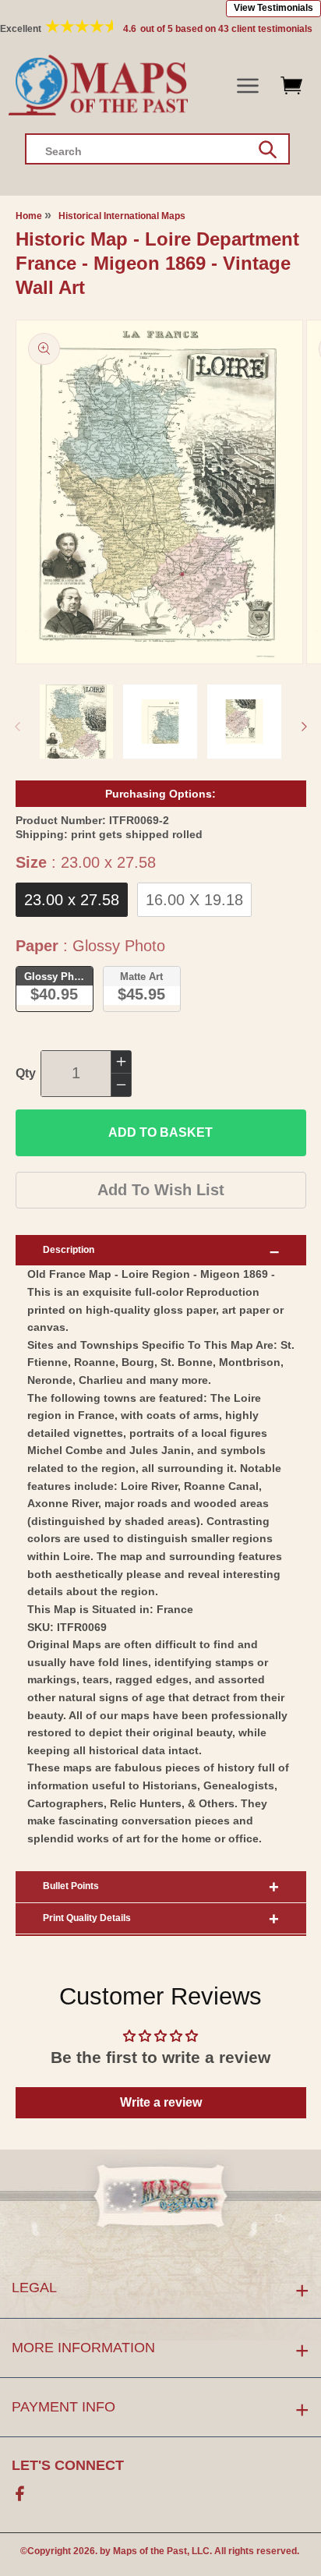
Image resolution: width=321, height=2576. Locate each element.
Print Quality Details (87, 1918)
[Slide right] (304, 727)
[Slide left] (17, 727)
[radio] (72, 900)
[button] (248, 86)
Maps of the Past (150, 2551)
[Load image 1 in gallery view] (77, 722)
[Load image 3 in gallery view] (244, 722)
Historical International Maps (122, 216)
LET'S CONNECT (68, 2465)
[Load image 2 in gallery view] (160, 722)
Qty (26, 1073)
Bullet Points (71, 1886)
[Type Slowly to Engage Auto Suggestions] (268, 150)
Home (29, 216)
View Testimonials (273, 8)
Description (69, 1250)
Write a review (161, 2102)
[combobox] (157, 149)
